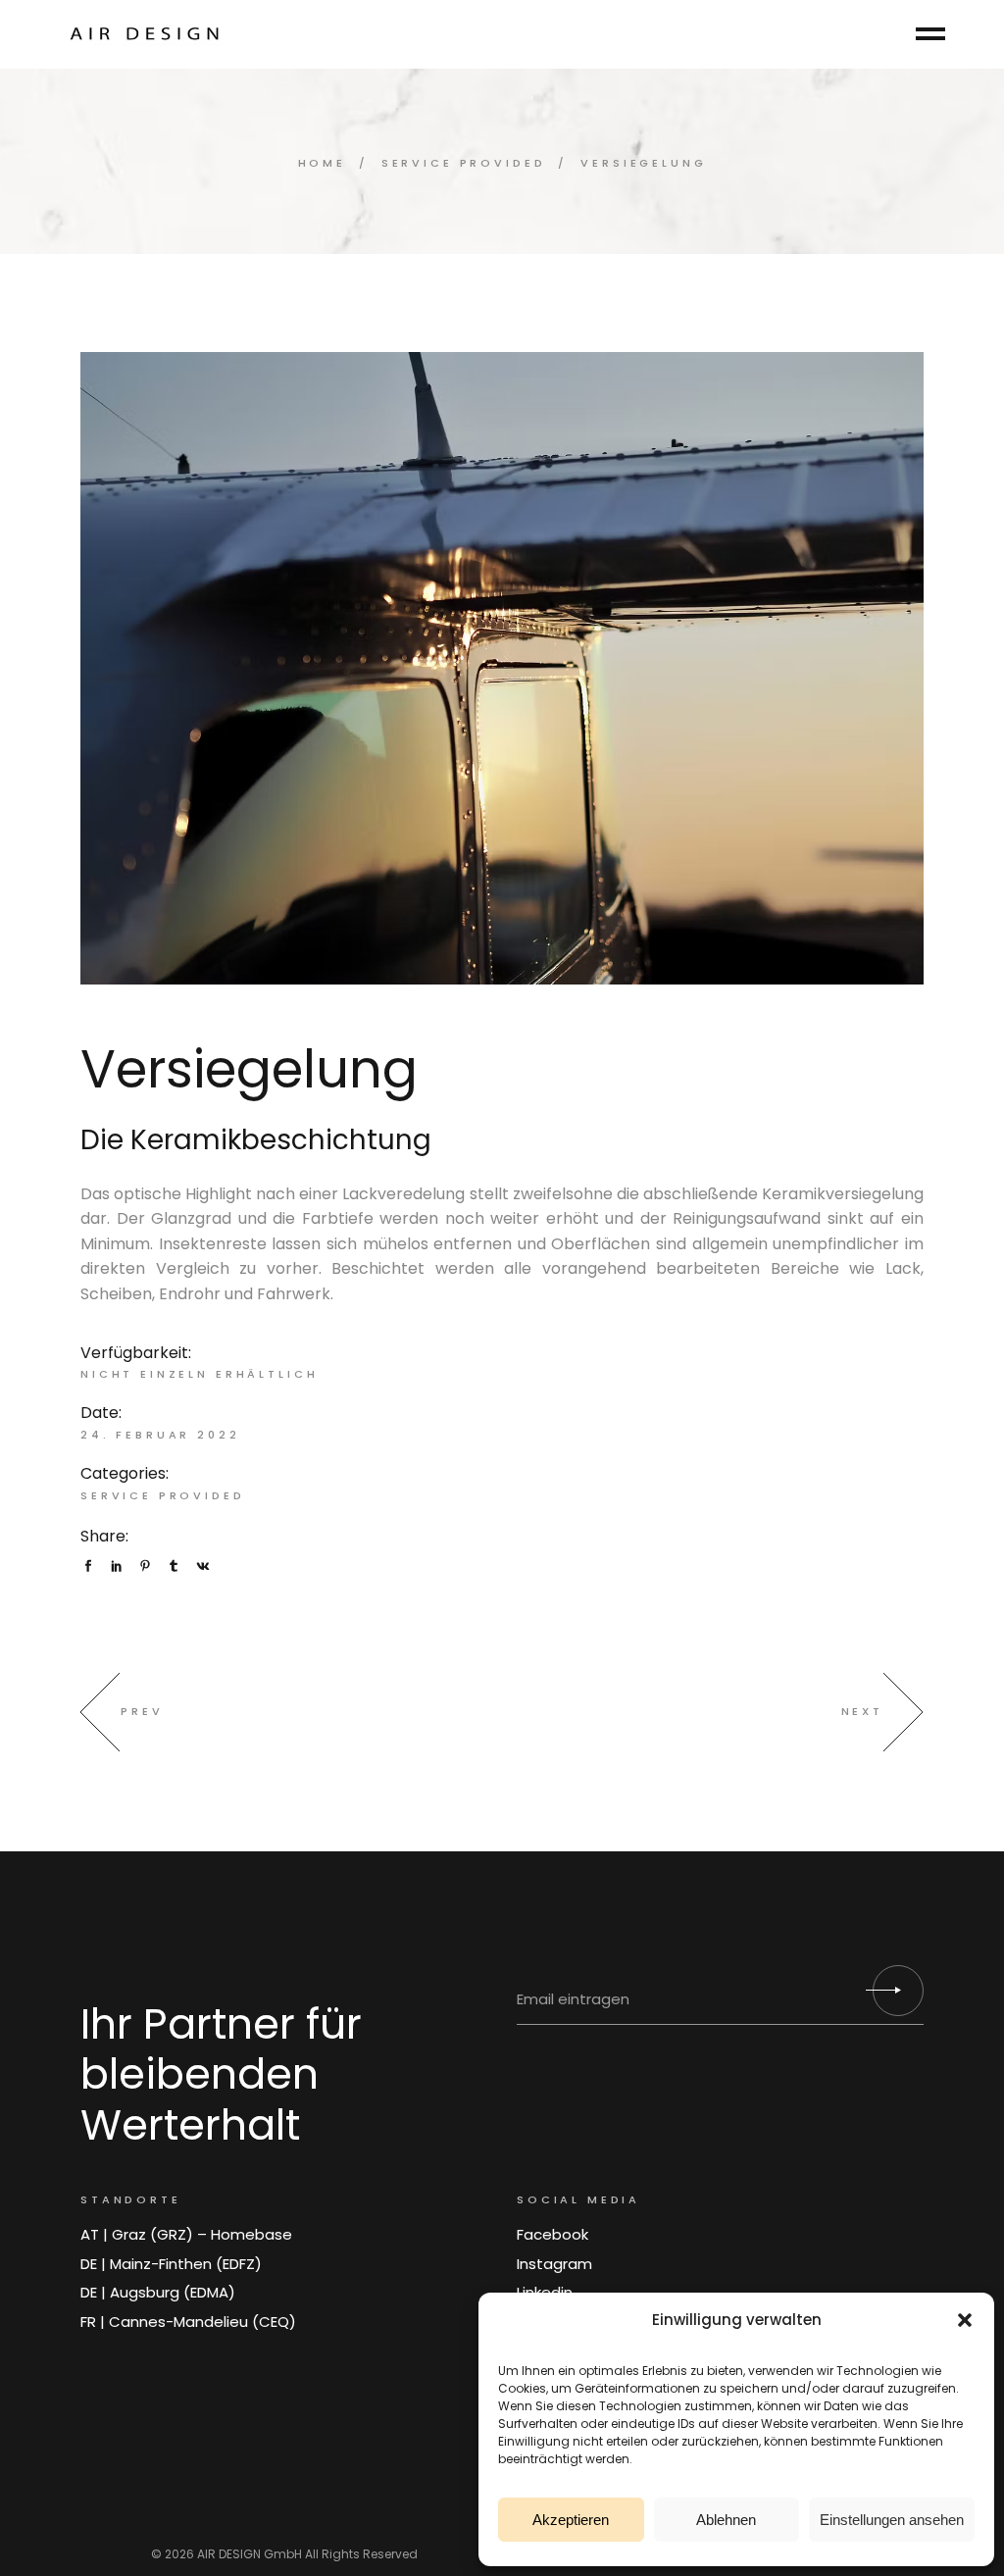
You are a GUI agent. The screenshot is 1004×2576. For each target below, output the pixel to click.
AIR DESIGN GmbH (250, 2554)
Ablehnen (726, 2520)
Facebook (552, 2234)
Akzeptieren (571, 2520)
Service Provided (163, 1495)
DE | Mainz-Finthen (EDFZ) (171, 2264)
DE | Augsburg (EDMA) (158, 2292)
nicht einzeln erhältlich (199, 1374)
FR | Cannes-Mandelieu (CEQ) (188, 2322)
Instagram (554, 2264)
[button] (965, 2320)
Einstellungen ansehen (892, 2520)
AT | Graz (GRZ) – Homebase (186, 2234)
